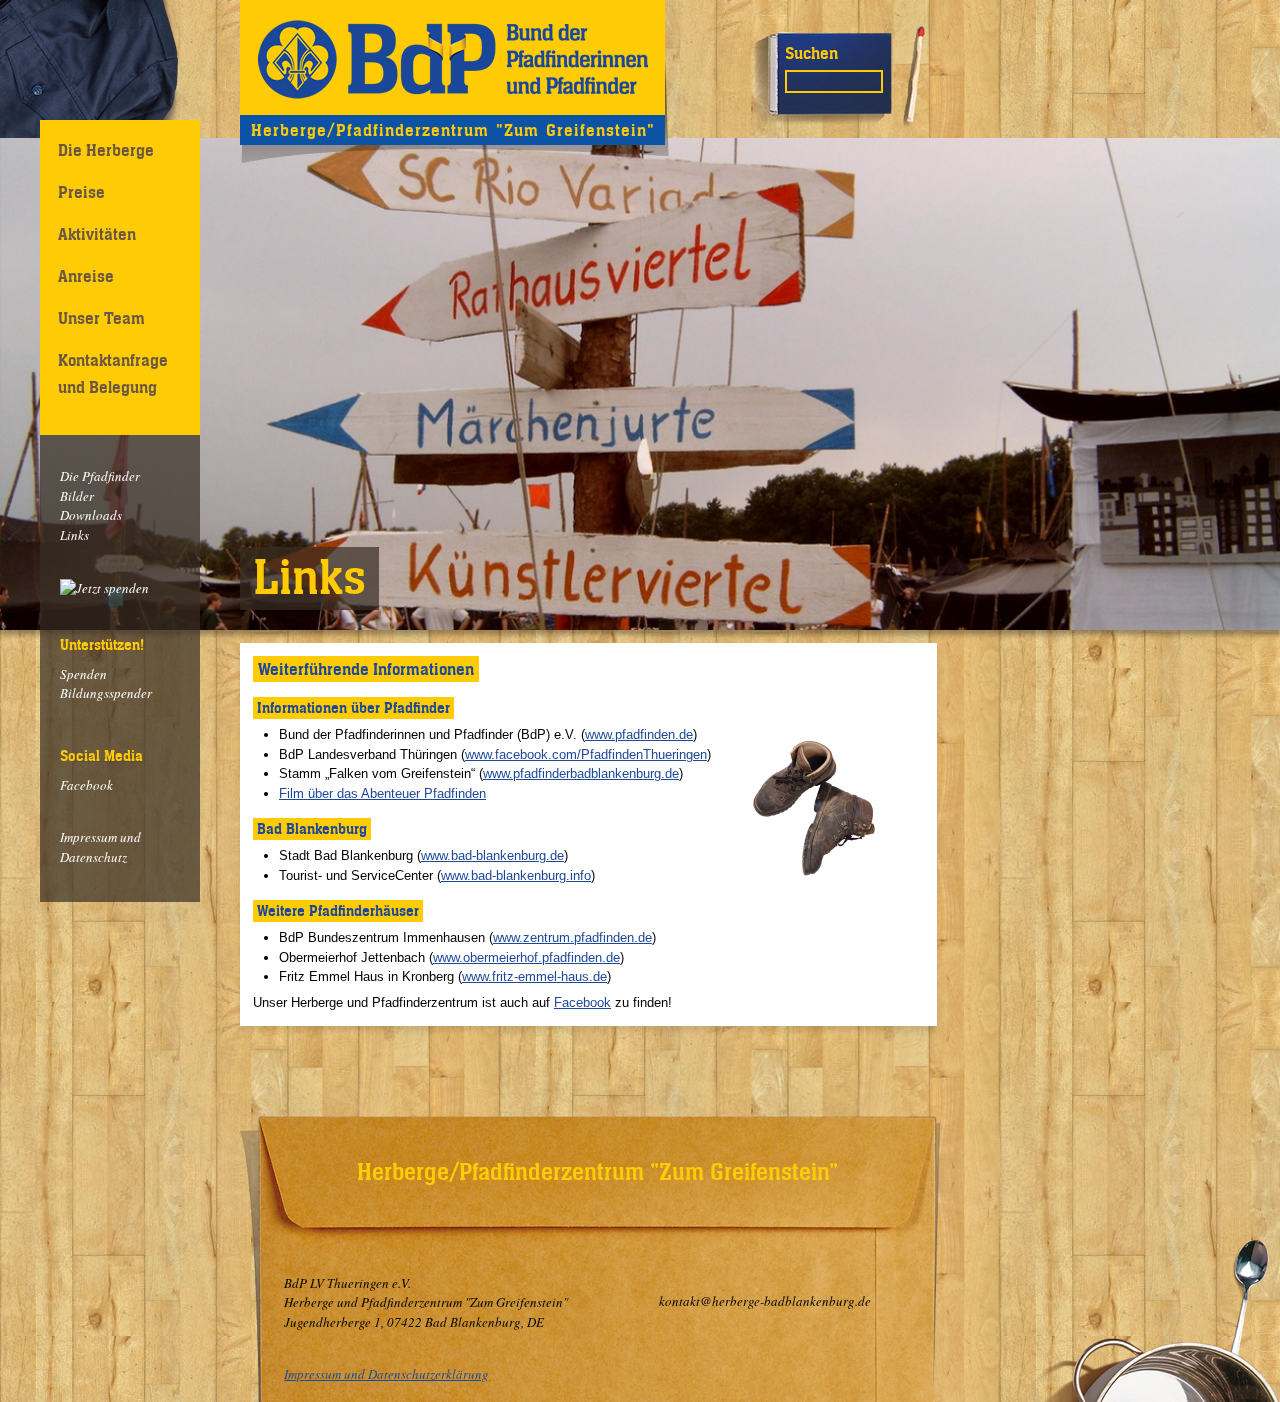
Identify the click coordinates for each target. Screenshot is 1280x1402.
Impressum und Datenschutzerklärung (386, 1374)
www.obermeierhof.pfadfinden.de (526, 957)
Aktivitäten (97, 234)
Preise (81, 192)
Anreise (86, 276)
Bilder (77, 496)
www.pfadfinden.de (639, 734)
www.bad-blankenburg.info (516, 875)
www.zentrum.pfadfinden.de (572, 937)
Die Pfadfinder (100, 476)
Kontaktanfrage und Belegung (113, 373)
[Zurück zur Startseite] (452, 57)
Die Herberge (106, 150)
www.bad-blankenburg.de (492, 855)
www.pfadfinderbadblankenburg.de (581, 773)
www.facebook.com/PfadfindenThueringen (586, 754)
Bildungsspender (106, 693)
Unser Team (101, 318)
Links (74, 535)
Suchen (811, 53)
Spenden (83, 674)
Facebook (86, 785)
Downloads (91, 515)
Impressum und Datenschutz (100, 847)
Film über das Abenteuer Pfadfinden (382, 793)
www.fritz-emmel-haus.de (534, 976)
